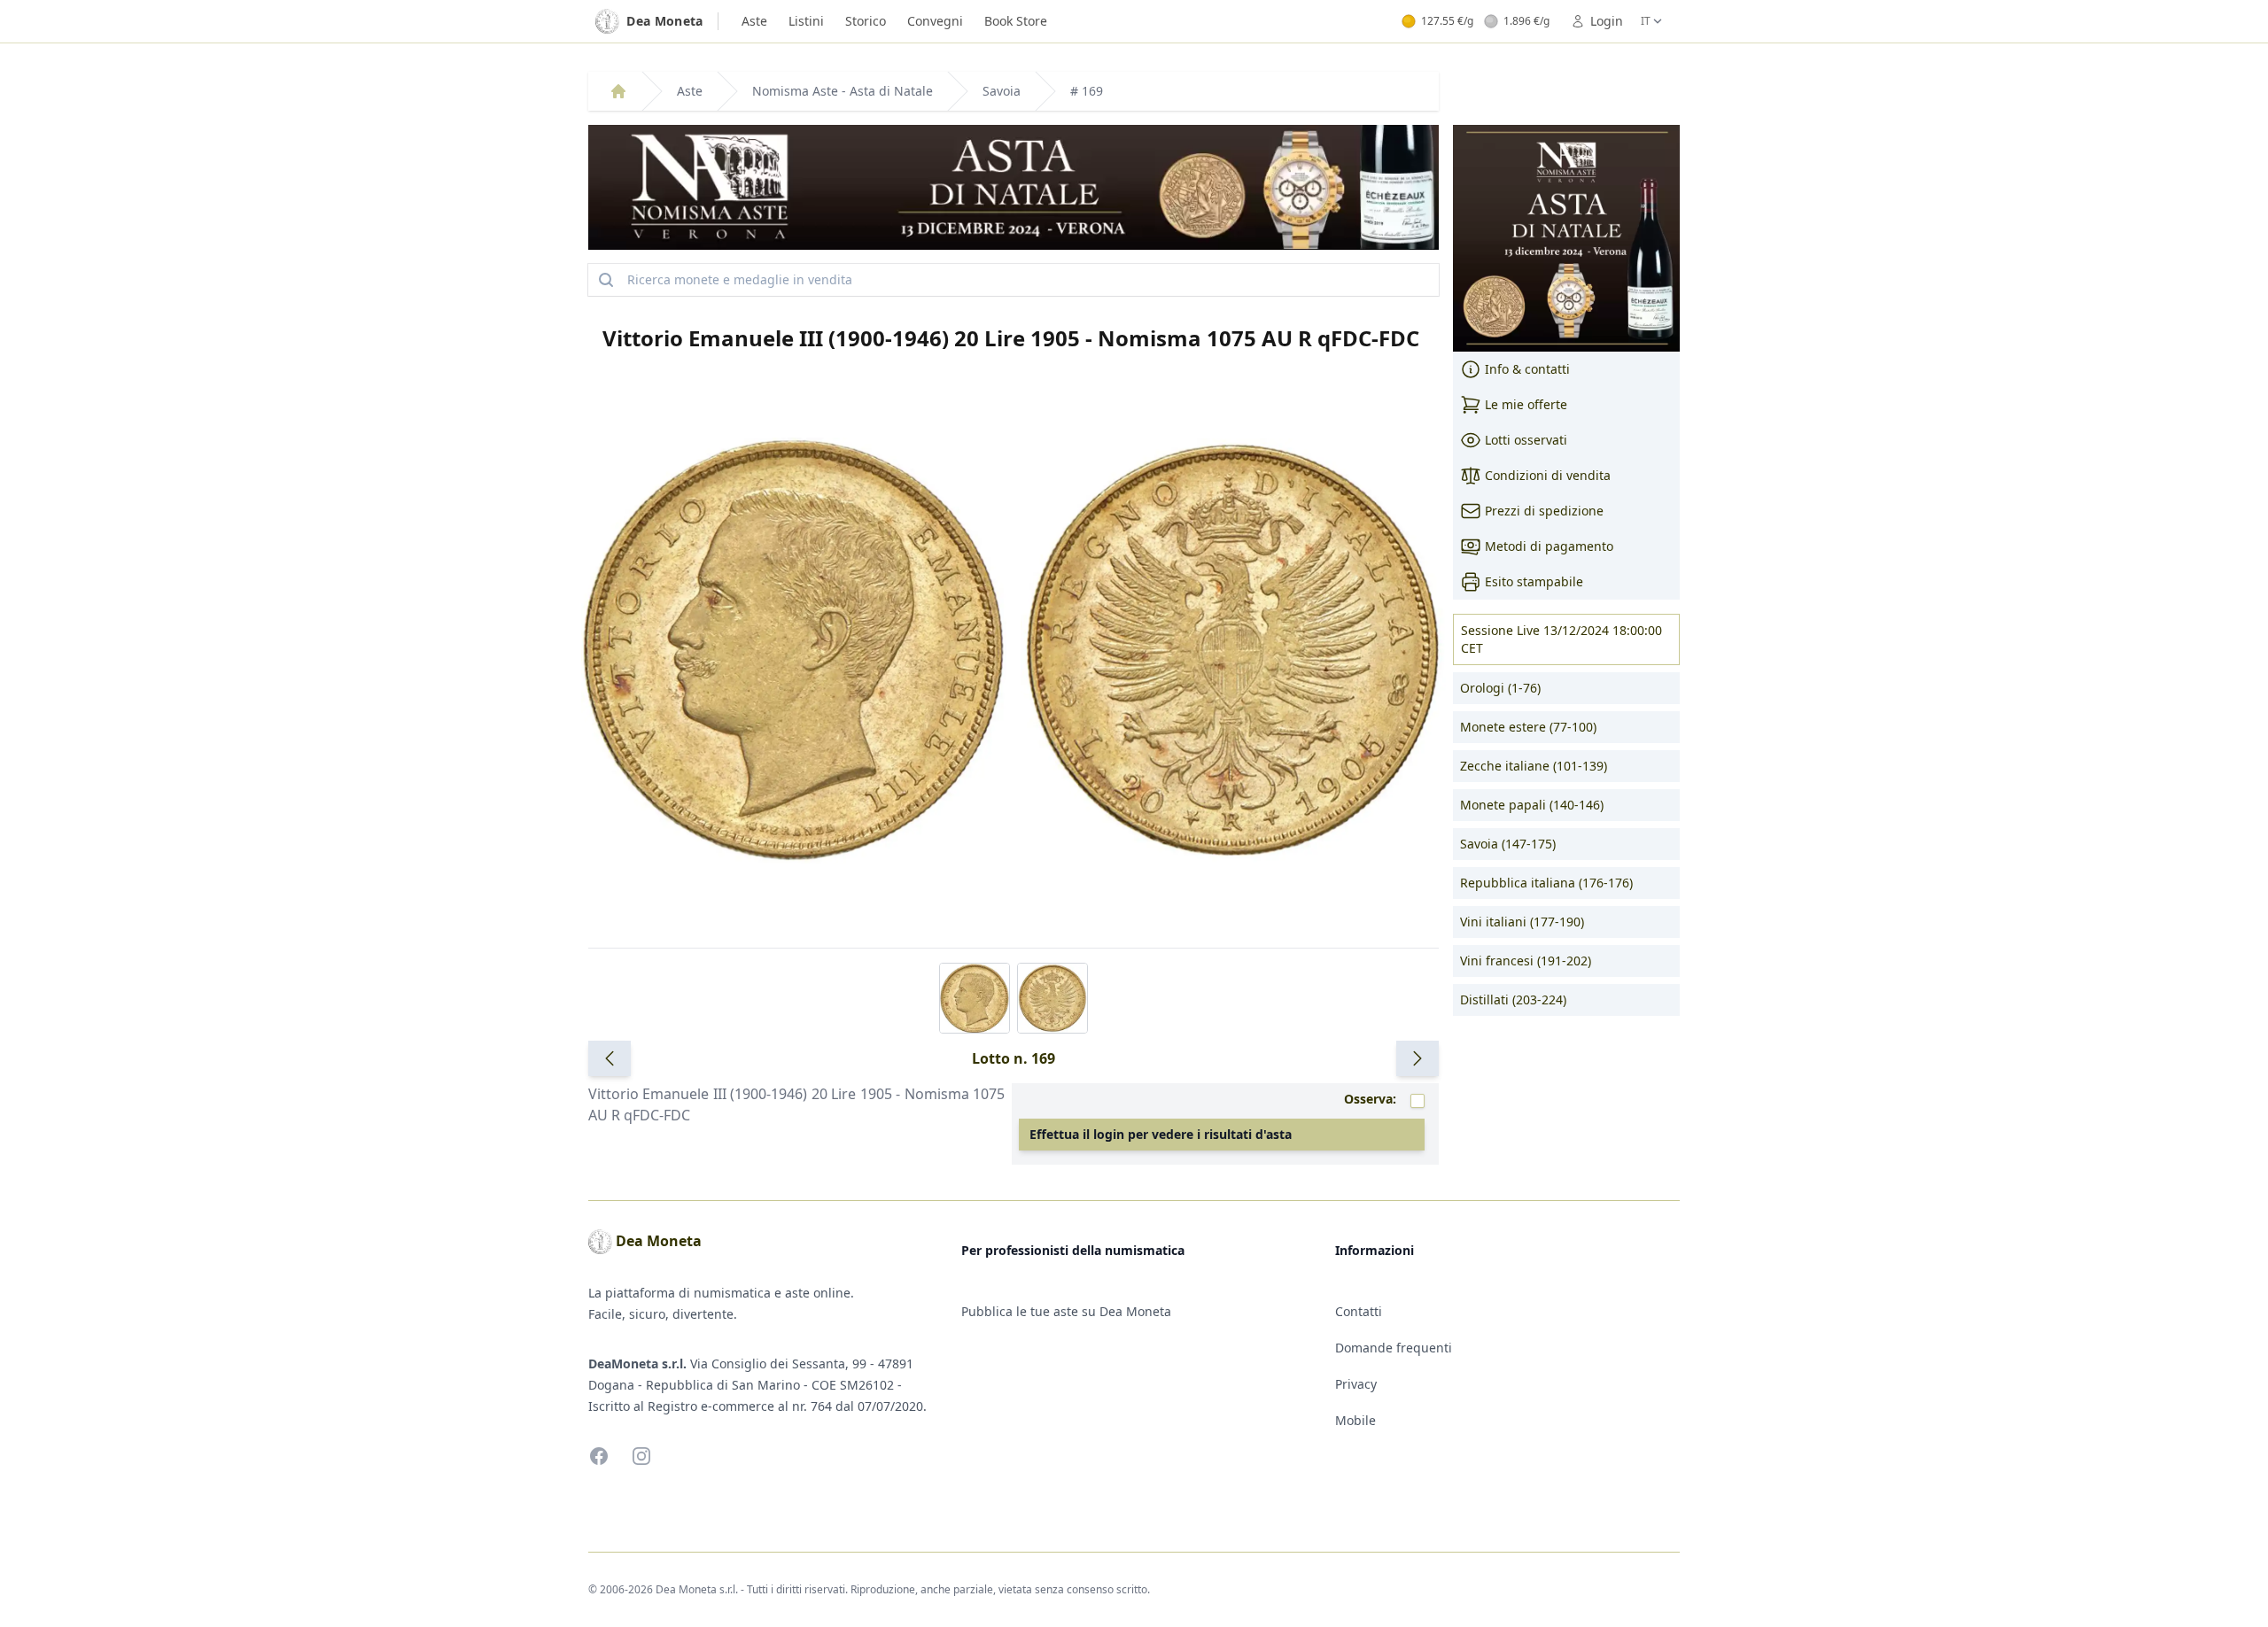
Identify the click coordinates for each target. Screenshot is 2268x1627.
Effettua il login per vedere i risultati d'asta (1161, 1134)
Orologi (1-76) (1500, 688)
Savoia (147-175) (1508, 844)
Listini (806, 21)
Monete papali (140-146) (1532, 805)
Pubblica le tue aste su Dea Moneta (1066, 1311)
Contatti (1359, 1311)
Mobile (1355, 1420)
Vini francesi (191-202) (1526, 961)
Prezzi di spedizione (1544, 511)
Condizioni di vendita (1548, 475)
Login (1607, 21)
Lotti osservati (1526, 440)
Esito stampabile (1534, 581)
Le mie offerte (1526, 404)
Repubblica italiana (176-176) (1546, 883)
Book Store (1016, 21)
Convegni (935, 21)
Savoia (1002, 91)
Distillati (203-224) (1513, 999)
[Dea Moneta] (618, 91)
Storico (866, 21)
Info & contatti (1527, 369)
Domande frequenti (1394, 1348)
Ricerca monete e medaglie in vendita (740, 279)
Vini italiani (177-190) (1522, 922)
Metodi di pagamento (1549, 546)
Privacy (1356, 1384)
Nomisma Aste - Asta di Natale (843, 91)
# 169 (1087, 91)
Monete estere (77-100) (1528, 727)
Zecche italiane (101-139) (1534, 766)
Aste (754, 21)
